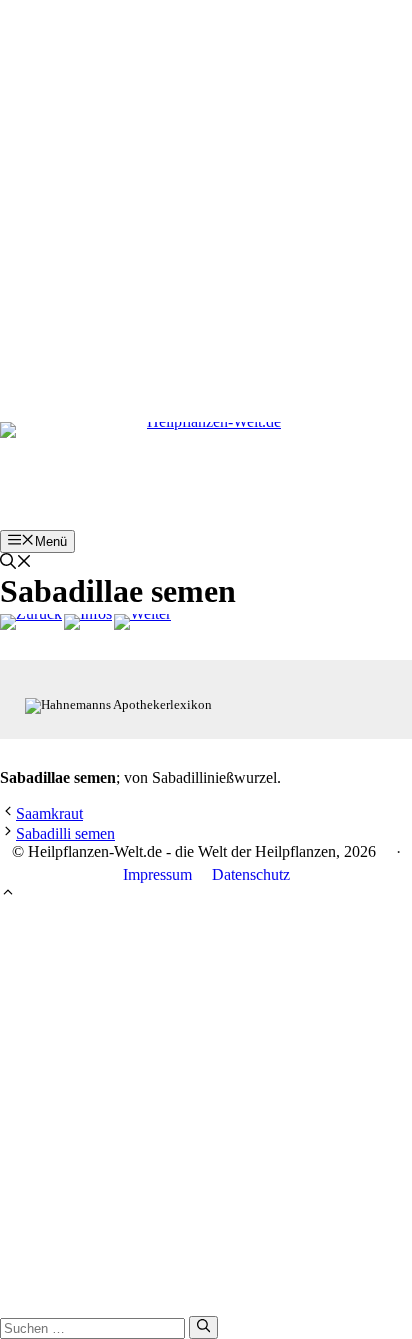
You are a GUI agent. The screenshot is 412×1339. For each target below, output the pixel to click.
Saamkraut (49, 813)
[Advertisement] (206, 206)
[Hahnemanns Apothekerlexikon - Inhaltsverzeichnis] (88, 622)
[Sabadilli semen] (142, 622)
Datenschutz (251, 874)
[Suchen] (203, 1327)
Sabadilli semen (65, 833)
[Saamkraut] (31, 622)
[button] (16, 563)
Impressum (157, 874)
